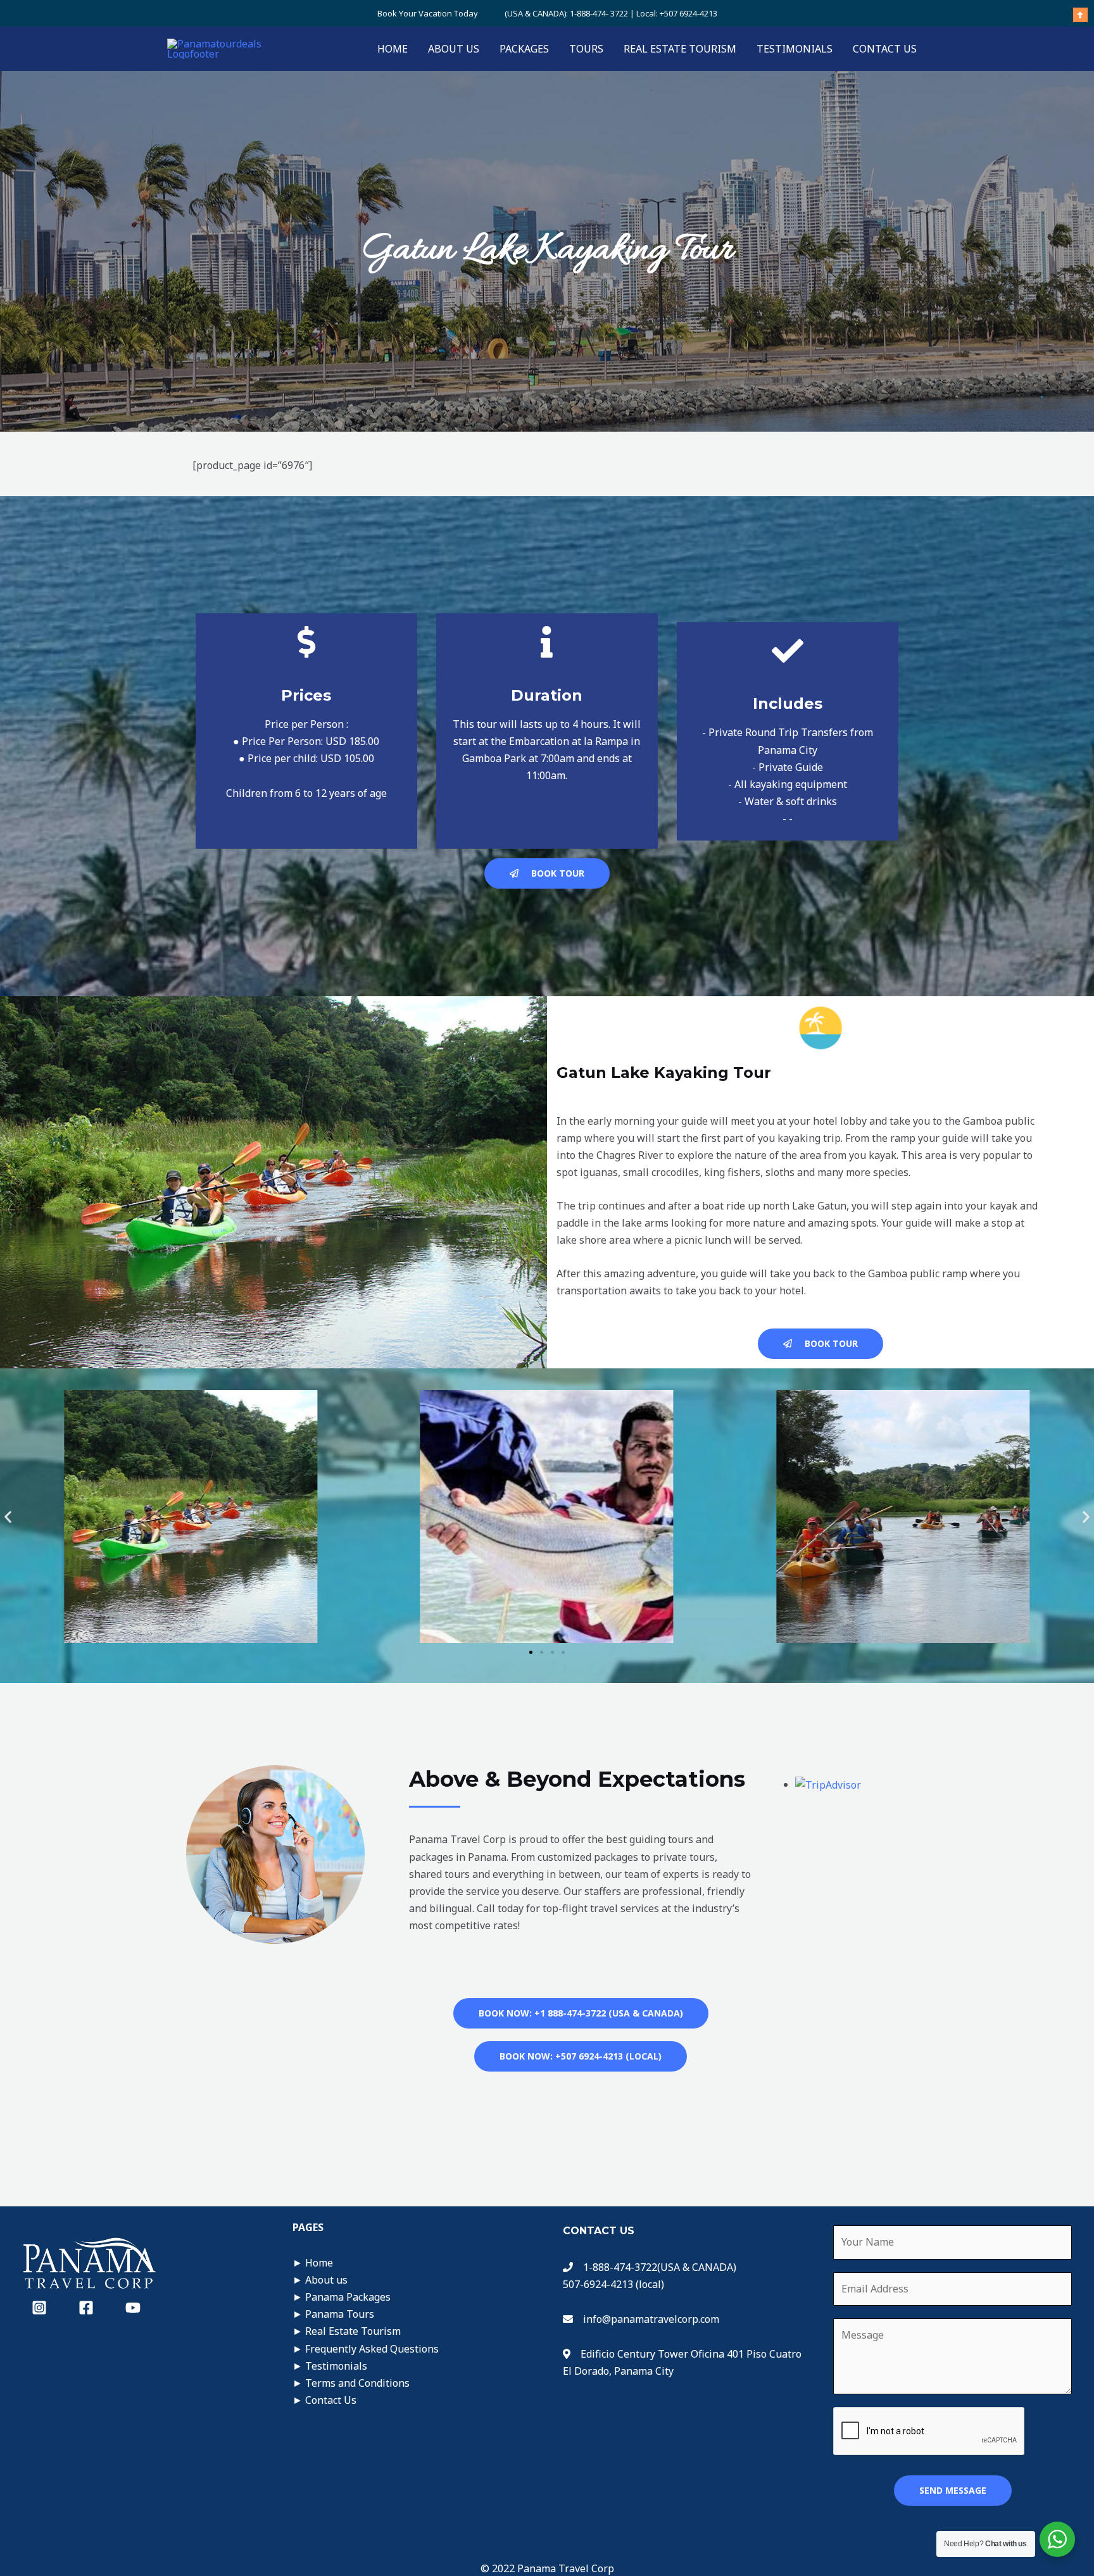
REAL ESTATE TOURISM (680, 49)
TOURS (586, 49)
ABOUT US (454, 49)
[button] (8, 1516)
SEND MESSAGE (953, 2490)
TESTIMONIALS (795, 49)
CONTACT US (885, 49)
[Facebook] (86, 2308)
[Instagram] (39, 2308)
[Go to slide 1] (531, 1652)
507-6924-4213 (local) (613, 2284)
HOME (393, 49)
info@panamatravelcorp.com (651, 2319)
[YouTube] (133, 2308)
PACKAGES (524, 49)
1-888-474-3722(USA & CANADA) (657, 2267)
